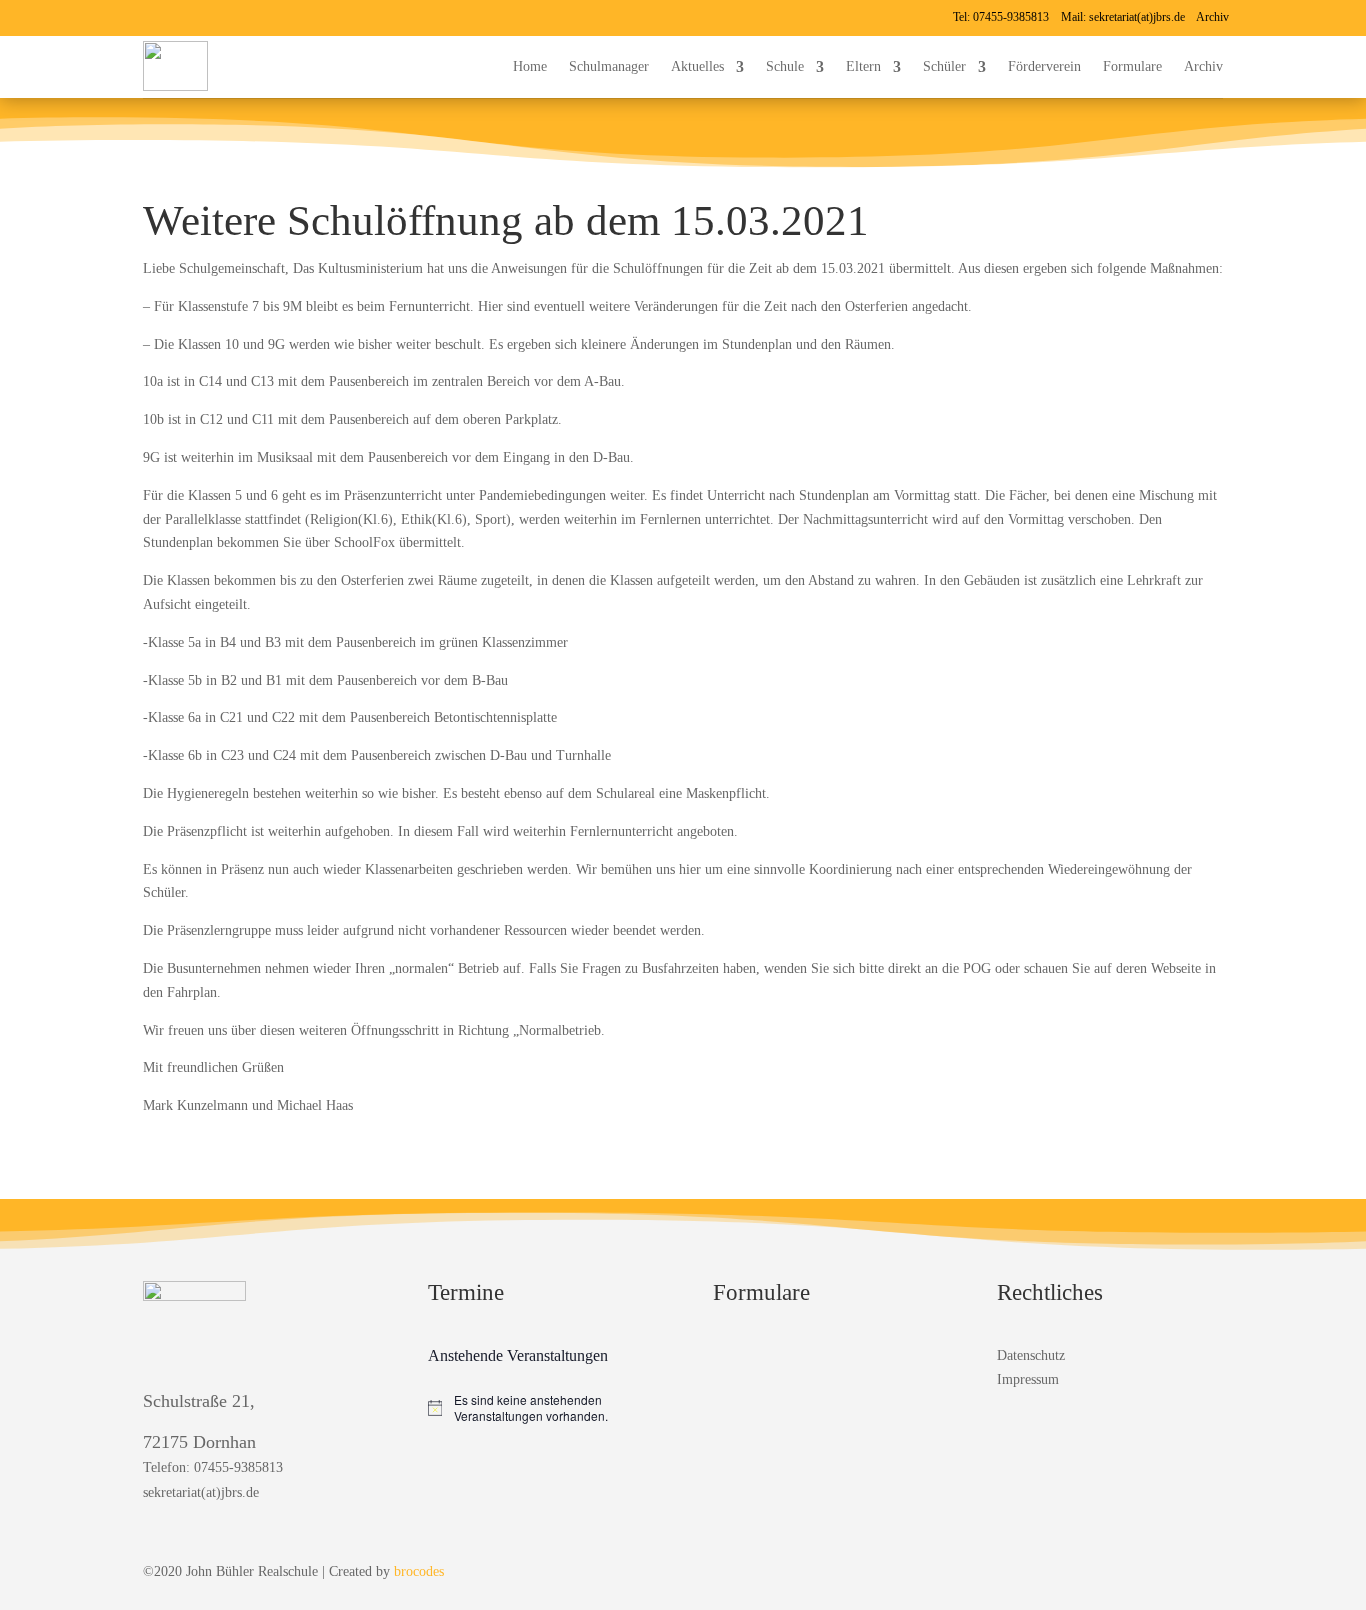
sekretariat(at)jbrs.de (1137, 17)
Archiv (1212, 17)
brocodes (419, 1571)
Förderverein (1044, 67)
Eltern (863, 67)
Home (530, 67)
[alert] (540, 1408)
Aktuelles (697, 67)
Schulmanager (609, 67)
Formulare (1132, 67)
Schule (785, 67)
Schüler (944, 67)
